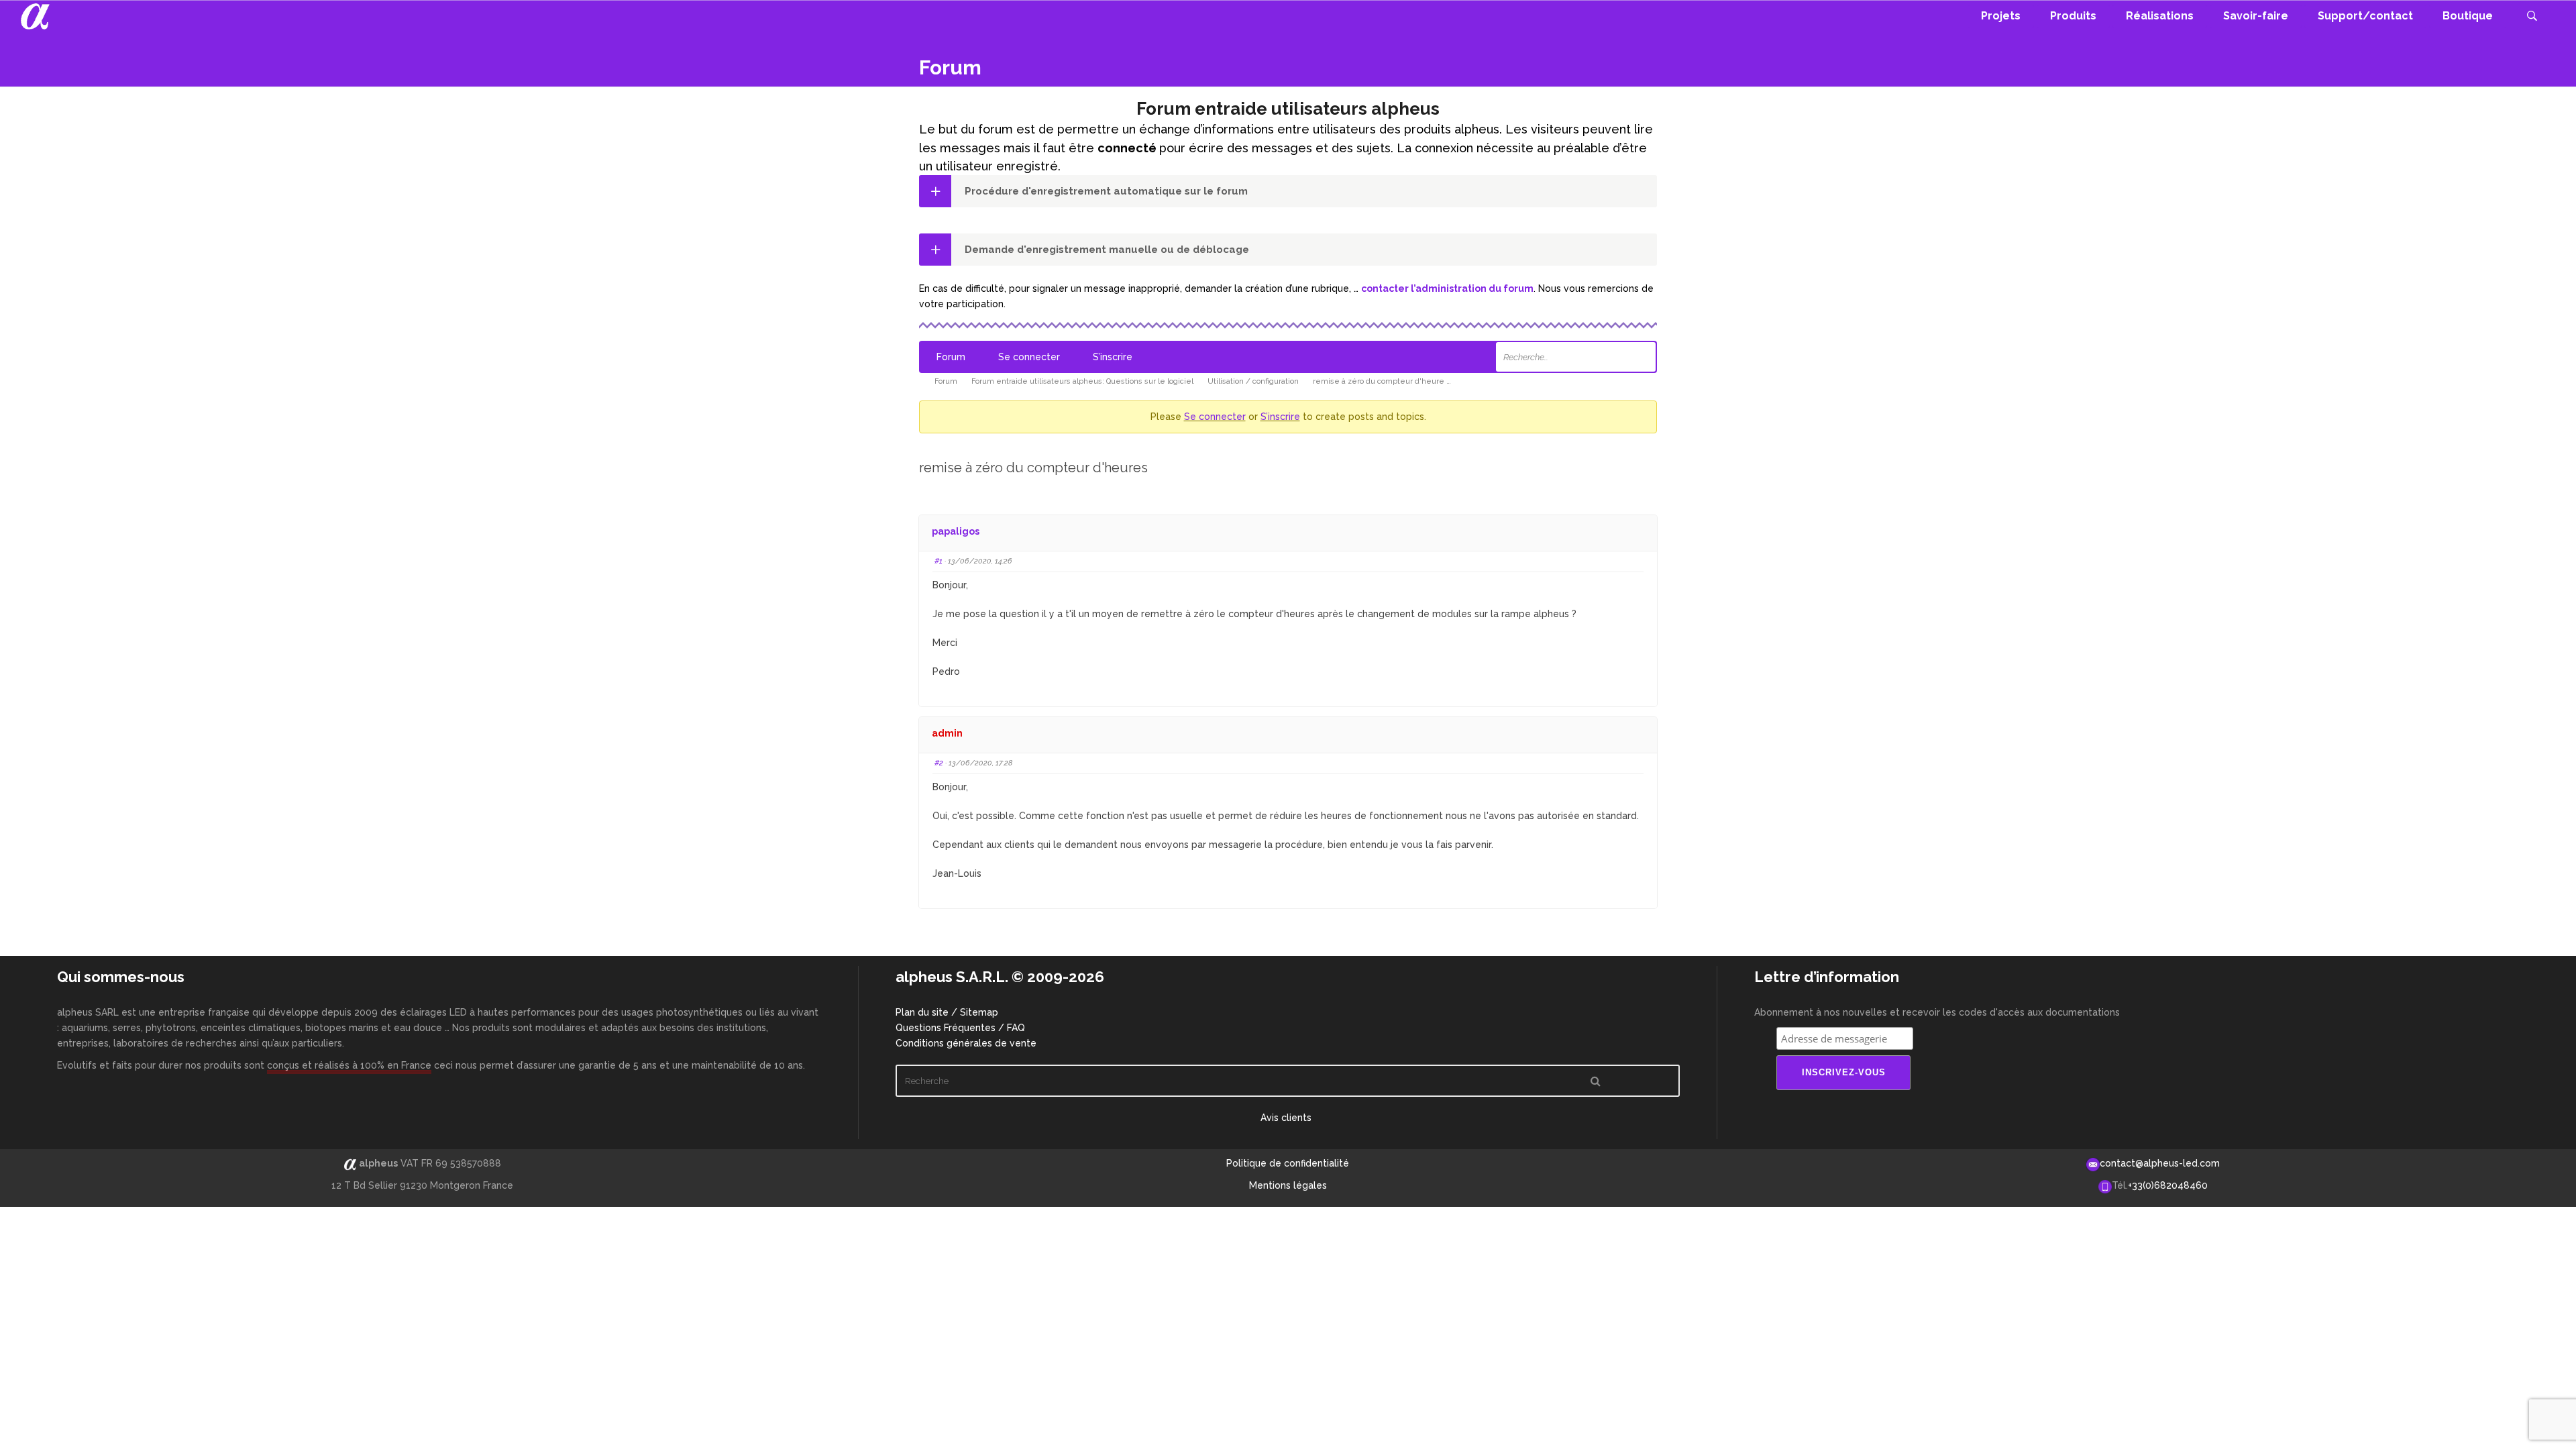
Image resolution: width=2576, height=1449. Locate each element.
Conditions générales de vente (966, 1043)
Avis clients (1287, 1118)
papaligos (956, 531)
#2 (939, 763)
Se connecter (1029, 357)
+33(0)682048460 (2168, 1185)
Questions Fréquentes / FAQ (960, 1028)
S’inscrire (1113, 357)
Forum (951, 357)
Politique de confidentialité (1288, 1163)
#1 (938, 561)
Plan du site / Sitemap (947, 1012)
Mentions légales (1288, 1185)
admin (947, 733)
